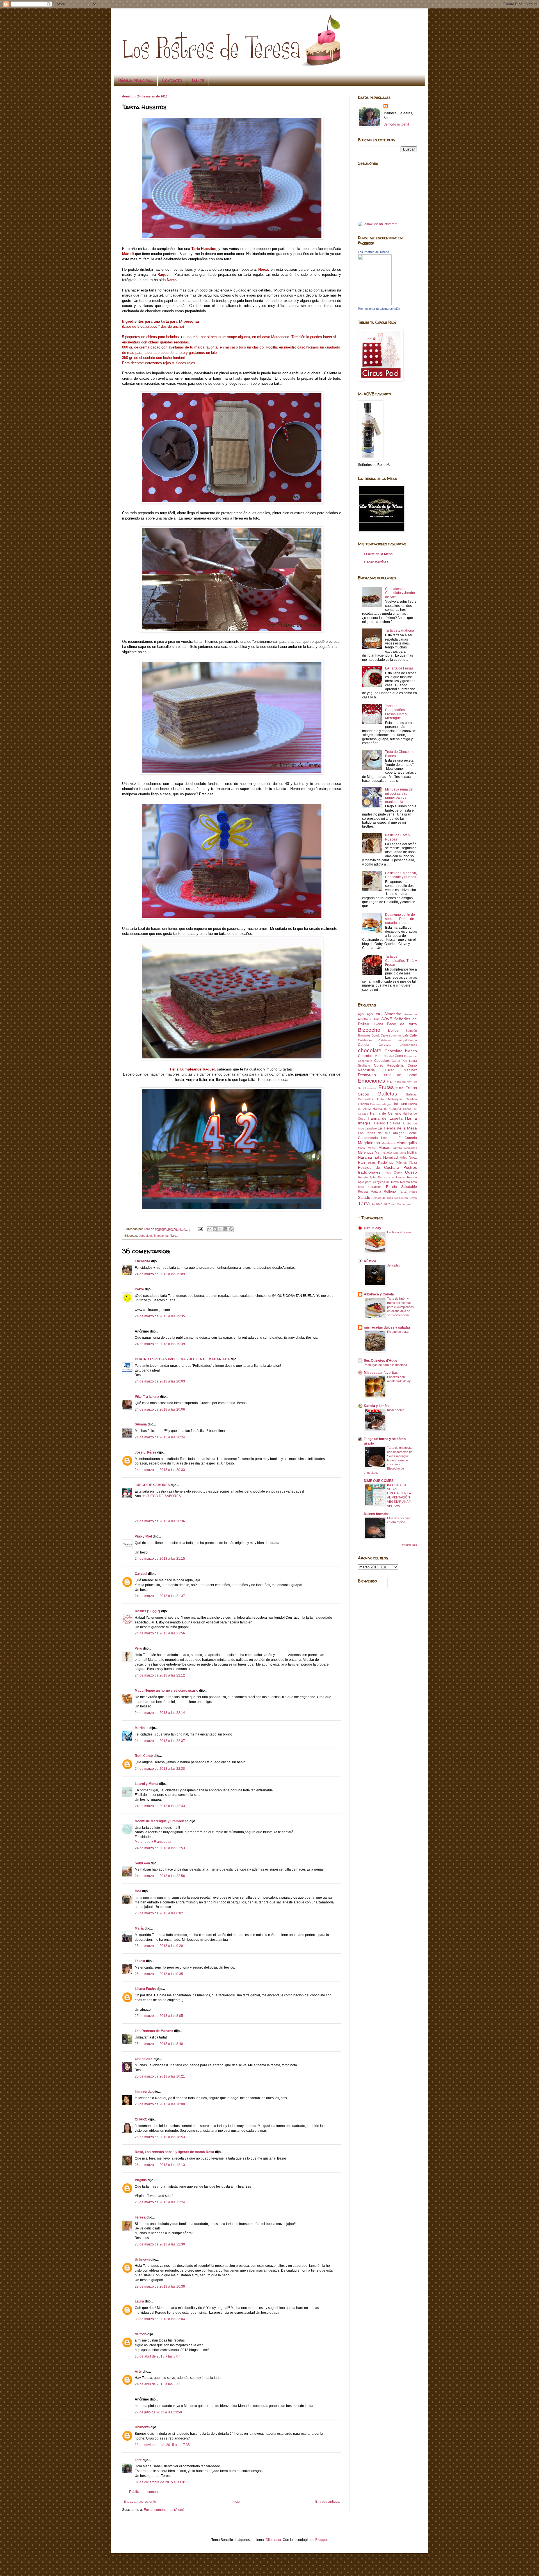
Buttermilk (395, 1036)
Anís (376, 1019)
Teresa (140, 2217)
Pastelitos (386, 1163)
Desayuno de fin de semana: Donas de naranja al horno (400, 919)
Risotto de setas (398, 1332)
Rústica (370, 1261)
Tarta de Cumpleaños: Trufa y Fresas (401, 961)
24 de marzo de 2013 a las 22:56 (160, 1876)
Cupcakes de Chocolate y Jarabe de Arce (400, 593)
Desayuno (367, 1075)
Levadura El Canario (399, 1138)
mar (138, 1891)
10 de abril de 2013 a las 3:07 (157, 2356)
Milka (403, 1153)
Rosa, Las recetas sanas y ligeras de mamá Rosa (174, 2152)
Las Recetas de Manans (154, 2031)
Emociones (161, 1236)
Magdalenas (369, 1143)
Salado (364, 1197)
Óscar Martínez (376, 562)
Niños (403, 1158)
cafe (406, 1035)
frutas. (400, 1088)
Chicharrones (408, 1045)
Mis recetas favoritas (381, 1373)
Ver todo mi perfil (396, 124)
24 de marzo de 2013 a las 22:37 (160, 1741)
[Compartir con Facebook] (225, 1229)
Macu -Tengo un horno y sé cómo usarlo (166, 1691)
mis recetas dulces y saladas (387, 1327)
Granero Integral (381, 1104)
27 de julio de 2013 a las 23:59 (158, 2412)
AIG (379, 1014)
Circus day (373, 1228)
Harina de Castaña (387, 1109)
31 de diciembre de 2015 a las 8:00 (162, 2482)
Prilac (387, 1173)
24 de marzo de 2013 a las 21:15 (160, 1559)
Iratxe (139, 1289)
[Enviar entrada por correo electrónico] (200, 1229)
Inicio (236, 2502)
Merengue (366, 1153)
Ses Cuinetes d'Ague (381, 1361)
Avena (378, 1024)
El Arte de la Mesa (378, 554)
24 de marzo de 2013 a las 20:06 (160, 1409)
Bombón (411, 1031)
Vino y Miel (143, 1536)
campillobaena (407, 1040)
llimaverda (143, 2092)
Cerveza (385, 1045)
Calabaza (385, 1040)
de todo (141, 2334)
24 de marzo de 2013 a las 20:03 (160, 1381)
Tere (138, 2460)
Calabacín (365, 1040)
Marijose (142, 1728)
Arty (138, 2372)
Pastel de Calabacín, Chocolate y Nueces (401, 875)
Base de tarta (402, 1024)
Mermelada (383, 1153)
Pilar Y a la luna (147, 1397)
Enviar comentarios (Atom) (164, 2510)
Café (413, 1035)
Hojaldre (394, 1123)
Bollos (393, 1030)
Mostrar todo (409, 1545)
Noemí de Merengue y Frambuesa (162, 1821)
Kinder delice (396, 1410)
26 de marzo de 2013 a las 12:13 (160, 2165)
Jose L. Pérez (146, 1452)
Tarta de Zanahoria (400, 630)
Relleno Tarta (395, 1192)
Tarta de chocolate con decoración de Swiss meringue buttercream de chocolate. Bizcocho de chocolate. (388, 1460)
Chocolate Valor (370, 1056)
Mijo (396, 1153)
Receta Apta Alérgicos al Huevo (382, 1177)
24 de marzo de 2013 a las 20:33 (160, 1470)
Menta (398, 1148)
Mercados (411, 1148)
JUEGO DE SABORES (152, 1485)
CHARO (141, 2119)
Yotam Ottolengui (399, 1204)
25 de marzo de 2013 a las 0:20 (159, 1946)
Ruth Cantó (144, 1756)
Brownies (364, 1035)
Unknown (142, 2260)
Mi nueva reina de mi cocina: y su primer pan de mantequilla (399, 795)
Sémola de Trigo (382, 1198)
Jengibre (371, 1128)
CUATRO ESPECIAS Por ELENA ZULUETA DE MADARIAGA (182, 1359)
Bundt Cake (380, 1035)
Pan (361, 1162)
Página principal (135, 80)
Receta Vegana (369, 1192)
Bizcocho (369, 1030)
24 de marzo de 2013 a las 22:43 (160, 1806)
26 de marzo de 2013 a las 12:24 (160, 2202)
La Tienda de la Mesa (397, 1128)
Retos (413, 1192)
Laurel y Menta (147, 1784)
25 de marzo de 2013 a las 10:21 (160, 2076)
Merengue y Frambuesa (153, 1842)
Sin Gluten (401, 1198)
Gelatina (411, 1099)
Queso (411, 1172)
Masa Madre (367, 1148)
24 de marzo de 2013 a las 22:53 (160, 1848)
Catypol (141, 1574)
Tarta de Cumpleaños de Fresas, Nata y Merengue (397, 712)
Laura (139, 2301)
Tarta (174, 1236)
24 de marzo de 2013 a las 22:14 (160, 1713)
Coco (399, 1056)
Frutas (386, 1087)
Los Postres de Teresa (374, 252)
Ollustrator (273, 2540)
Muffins (412, 1153)
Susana (141, 1424)
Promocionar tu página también (379, 309)
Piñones (401, 1163)
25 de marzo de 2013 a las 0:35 (159, 1974)
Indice (198, 80)
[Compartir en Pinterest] (231, 1229)
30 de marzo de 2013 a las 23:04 (160, 2319)
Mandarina (388, 1143)
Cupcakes (382, 1061)
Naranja (365, 1157)
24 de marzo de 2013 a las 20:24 (160, 1437)
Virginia (141, 2180)
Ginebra (363, 1104)
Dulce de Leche (400, 1075)
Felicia (140, 1961)
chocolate (145, 1236)
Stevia (413, 1198)
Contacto (172, 80)
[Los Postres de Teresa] (375, 304)
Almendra (393, 1014)
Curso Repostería (389, 1065)
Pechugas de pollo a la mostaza (385, 1365)
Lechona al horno (399, 1232)
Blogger (321, 2540)
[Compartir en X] (220, 1229)
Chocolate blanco (401, 1051)
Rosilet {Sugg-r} (148, 1611)
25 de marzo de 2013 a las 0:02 (159, 1913)
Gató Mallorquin (389, 1099)
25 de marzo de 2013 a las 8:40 (159, 2044)
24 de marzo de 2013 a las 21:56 (160, 1633)
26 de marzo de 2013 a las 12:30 (160, 2244)
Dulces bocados (377, 1514)
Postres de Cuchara (379, 1167)
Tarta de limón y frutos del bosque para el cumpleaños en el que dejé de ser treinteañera (400, 1307)
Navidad (390, 1157)
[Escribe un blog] (215, 1229)
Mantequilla (407, 1143)
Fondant (400, 1082)
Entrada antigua (327, 2502)
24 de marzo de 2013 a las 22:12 (160, 1675)
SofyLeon (142, 1863)
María (139, 1928)
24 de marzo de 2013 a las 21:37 (160, 1596)
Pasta (372, 1163)
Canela (364, 1045)
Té (373, 1204)
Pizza (413, 1163)
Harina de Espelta (385, 1118)
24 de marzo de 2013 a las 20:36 (160, 1521)
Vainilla (382, 1204)
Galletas (387, 1094)
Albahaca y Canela (379, 1294)
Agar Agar (366, 1014)
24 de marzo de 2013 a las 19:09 (160, 1274)
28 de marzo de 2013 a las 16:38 (160, 2286)
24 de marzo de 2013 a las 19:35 (160, 1316)
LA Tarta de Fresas (399, 668)
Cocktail (389, 1056)
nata (378, 1157)
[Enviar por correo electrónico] (209, 1229)
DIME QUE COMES (379, 1481)
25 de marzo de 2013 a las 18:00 (160, 2104)
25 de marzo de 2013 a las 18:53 (160, 2137)
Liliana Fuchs (145, 1989)
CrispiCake (144, 2059)
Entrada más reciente (140, 2502)
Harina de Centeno (385, 1113)
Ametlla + (365, 1019)
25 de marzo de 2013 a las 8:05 (159, 2016)
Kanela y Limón (376, 1406)
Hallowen (400, 1104)
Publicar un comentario (147, 2492)
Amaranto (411, 1014)
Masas (384, 1147)
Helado (380, 1123)
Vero (138, 1648)
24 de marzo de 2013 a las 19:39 (160, 1344)
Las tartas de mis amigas (381, 1133)
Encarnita (142, 1261)
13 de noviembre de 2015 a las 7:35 (162, 2445)
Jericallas (394, 1265)
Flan (390, 1081)
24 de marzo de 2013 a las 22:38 (160, 1769)
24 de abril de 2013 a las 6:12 (157, 2384)
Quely (398, 1172)
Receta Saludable (401, 1187)
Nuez (413, 1158)
